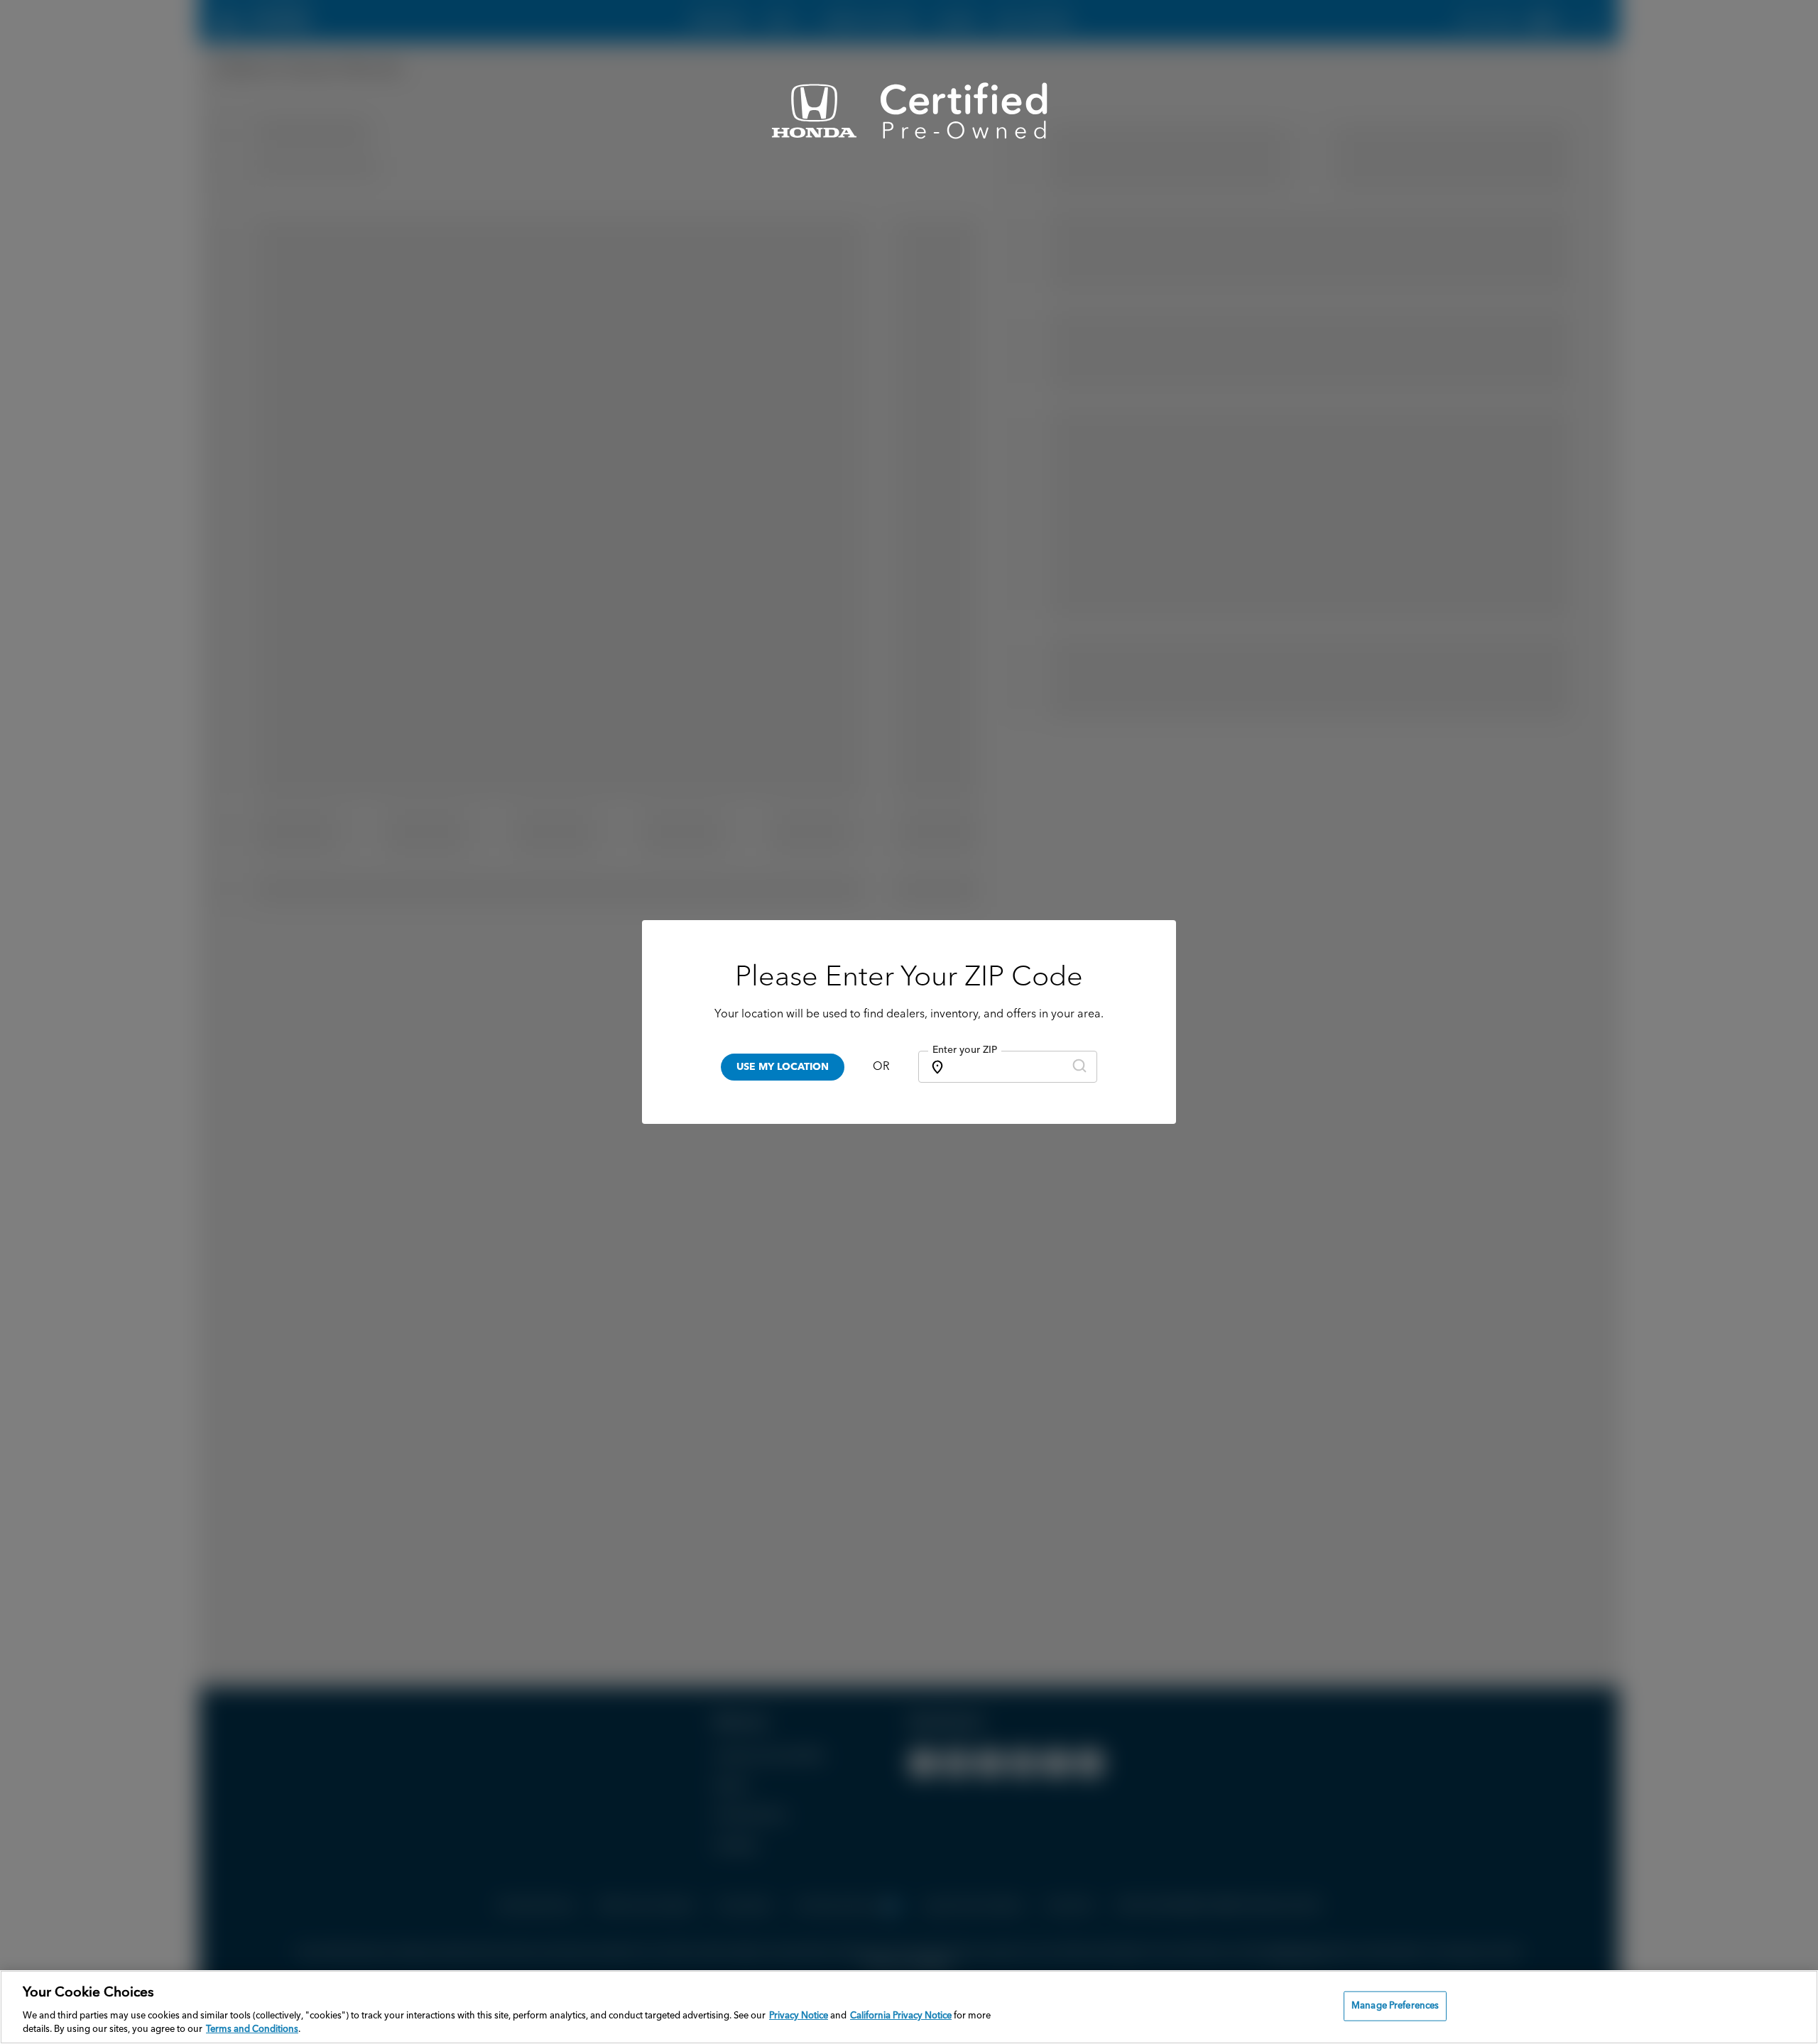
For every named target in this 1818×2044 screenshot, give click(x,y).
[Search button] (1079, 1067)
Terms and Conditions (252, 2029)
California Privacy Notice (901, 2016)
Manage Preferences (1395, 2006)
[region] (909, 2007)
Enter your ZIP (965, 1050)
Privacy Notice (799, 2016)
